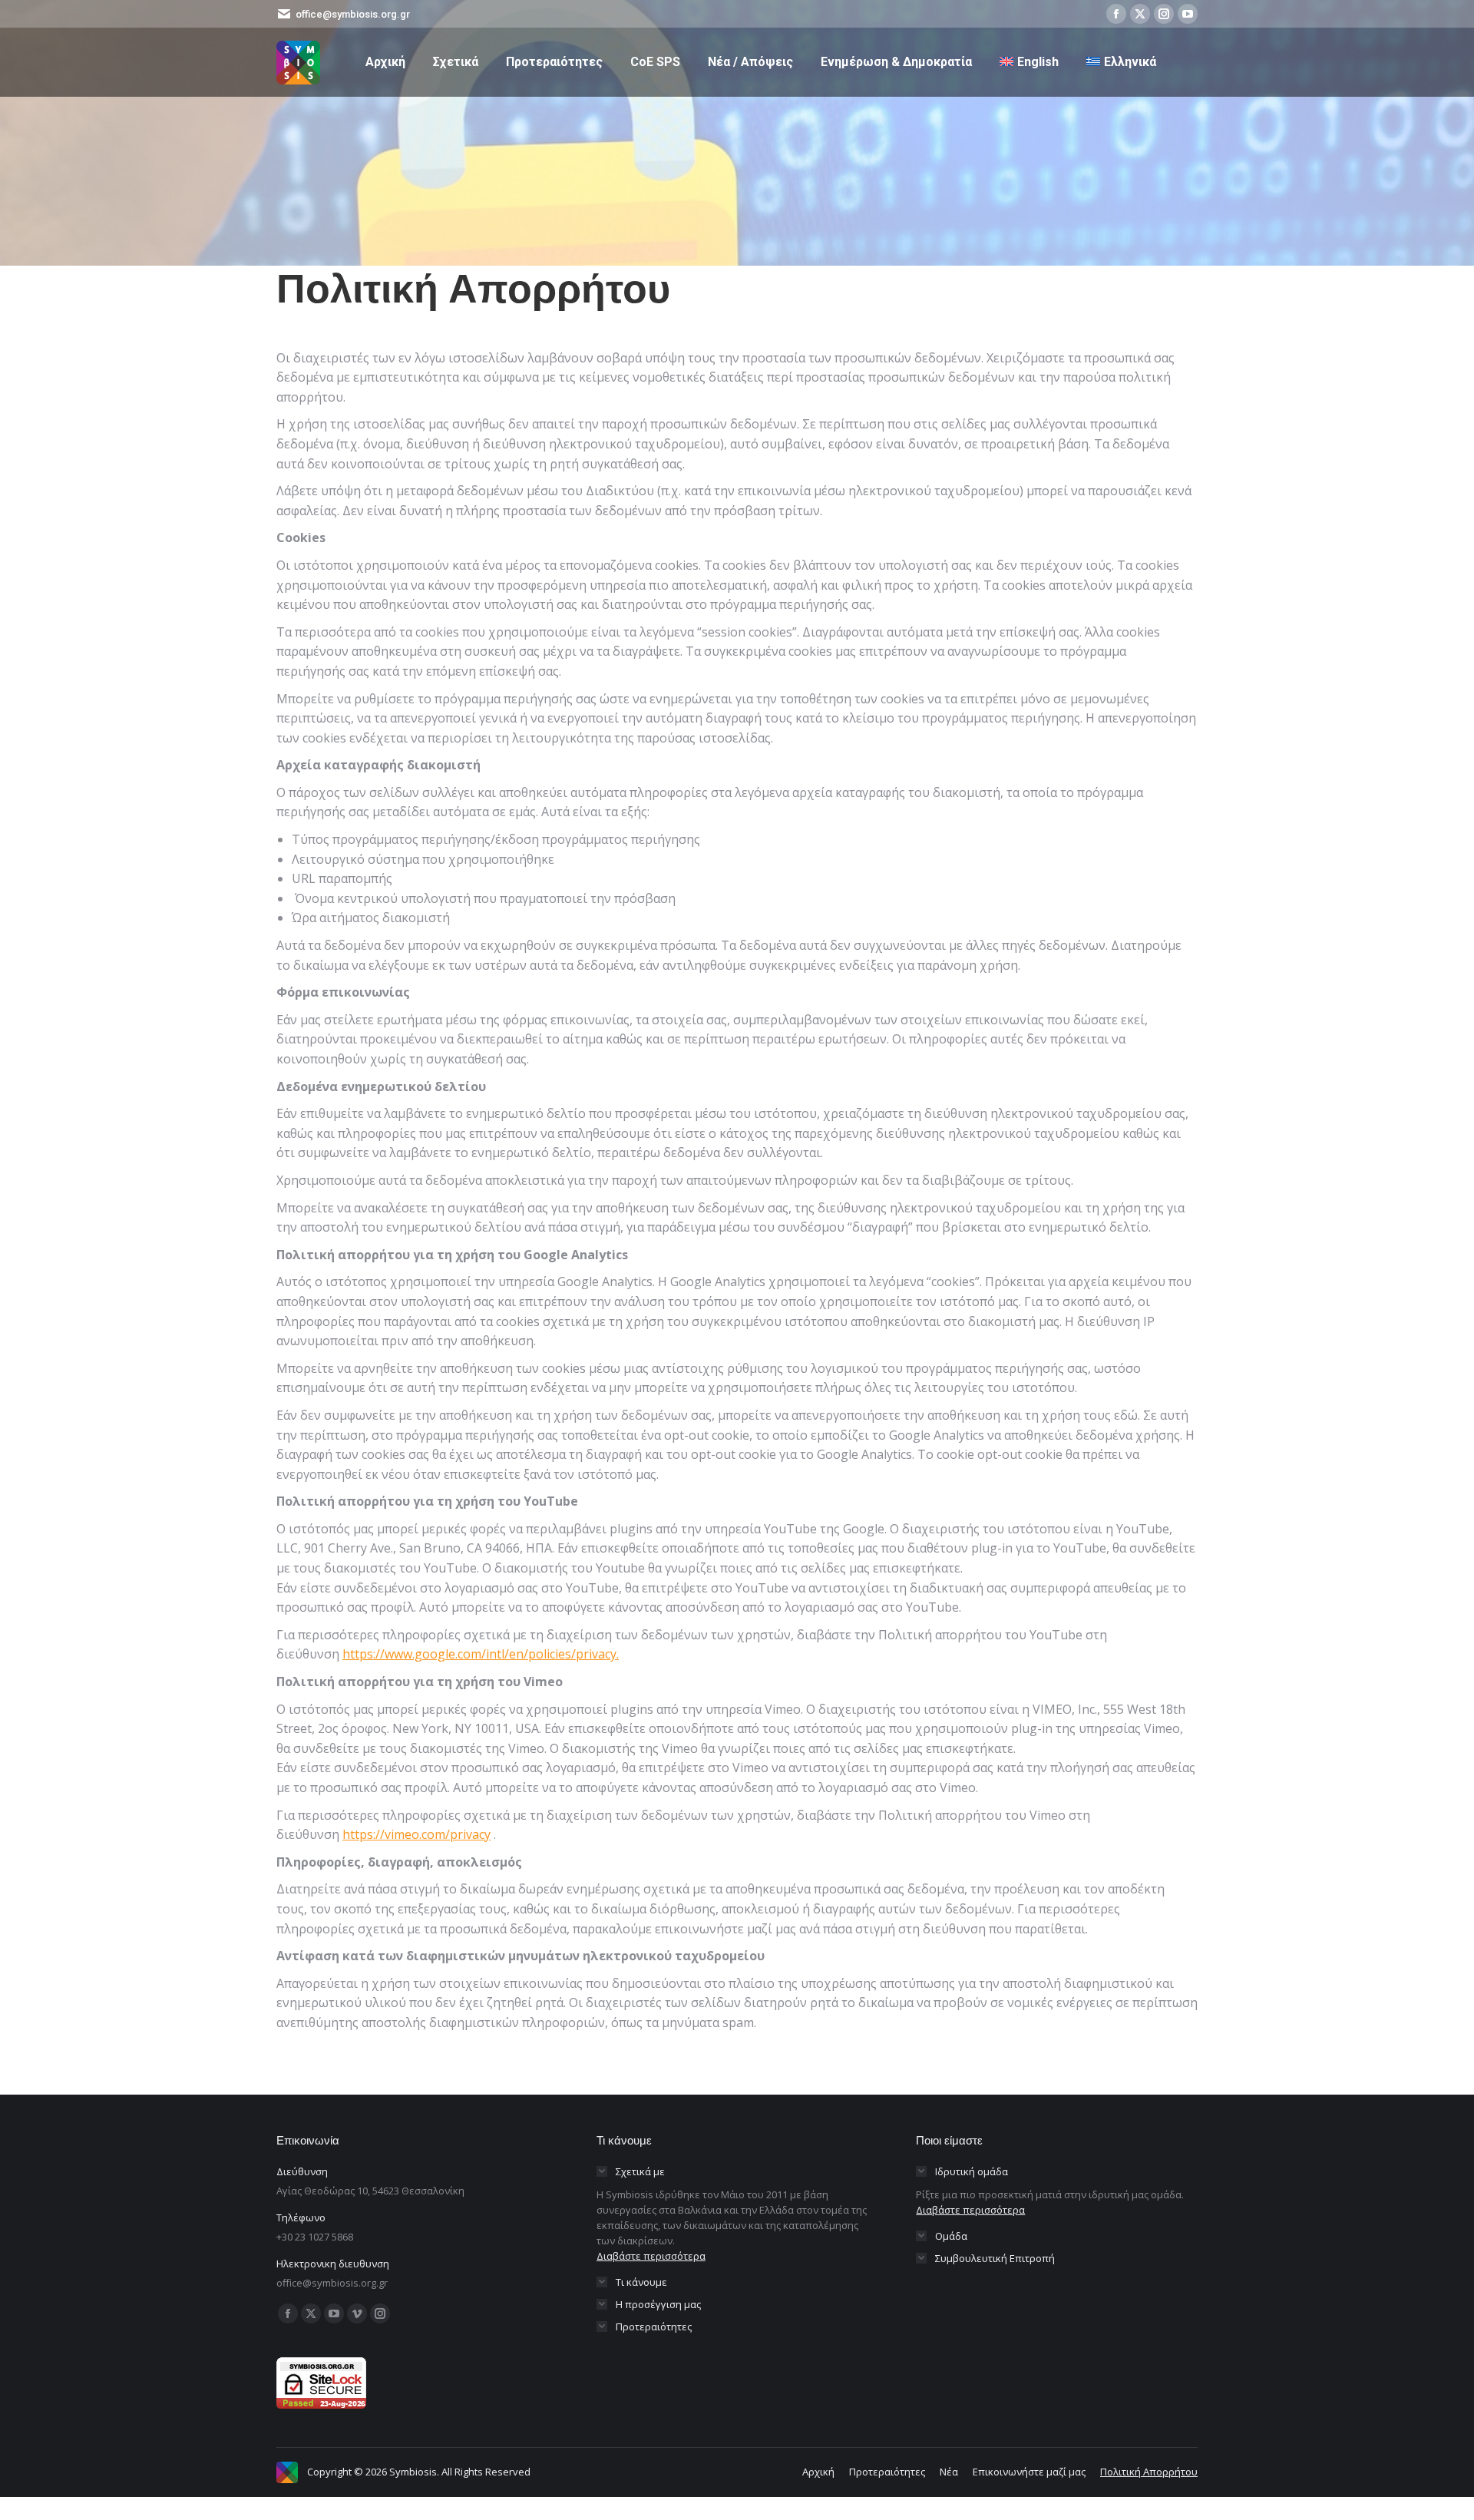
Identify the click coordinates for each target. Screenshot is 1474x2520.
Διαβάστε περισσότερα (651, 2256)
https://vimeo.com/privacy (416, 1834)
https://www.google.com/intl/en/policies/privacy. (481, 1654)
